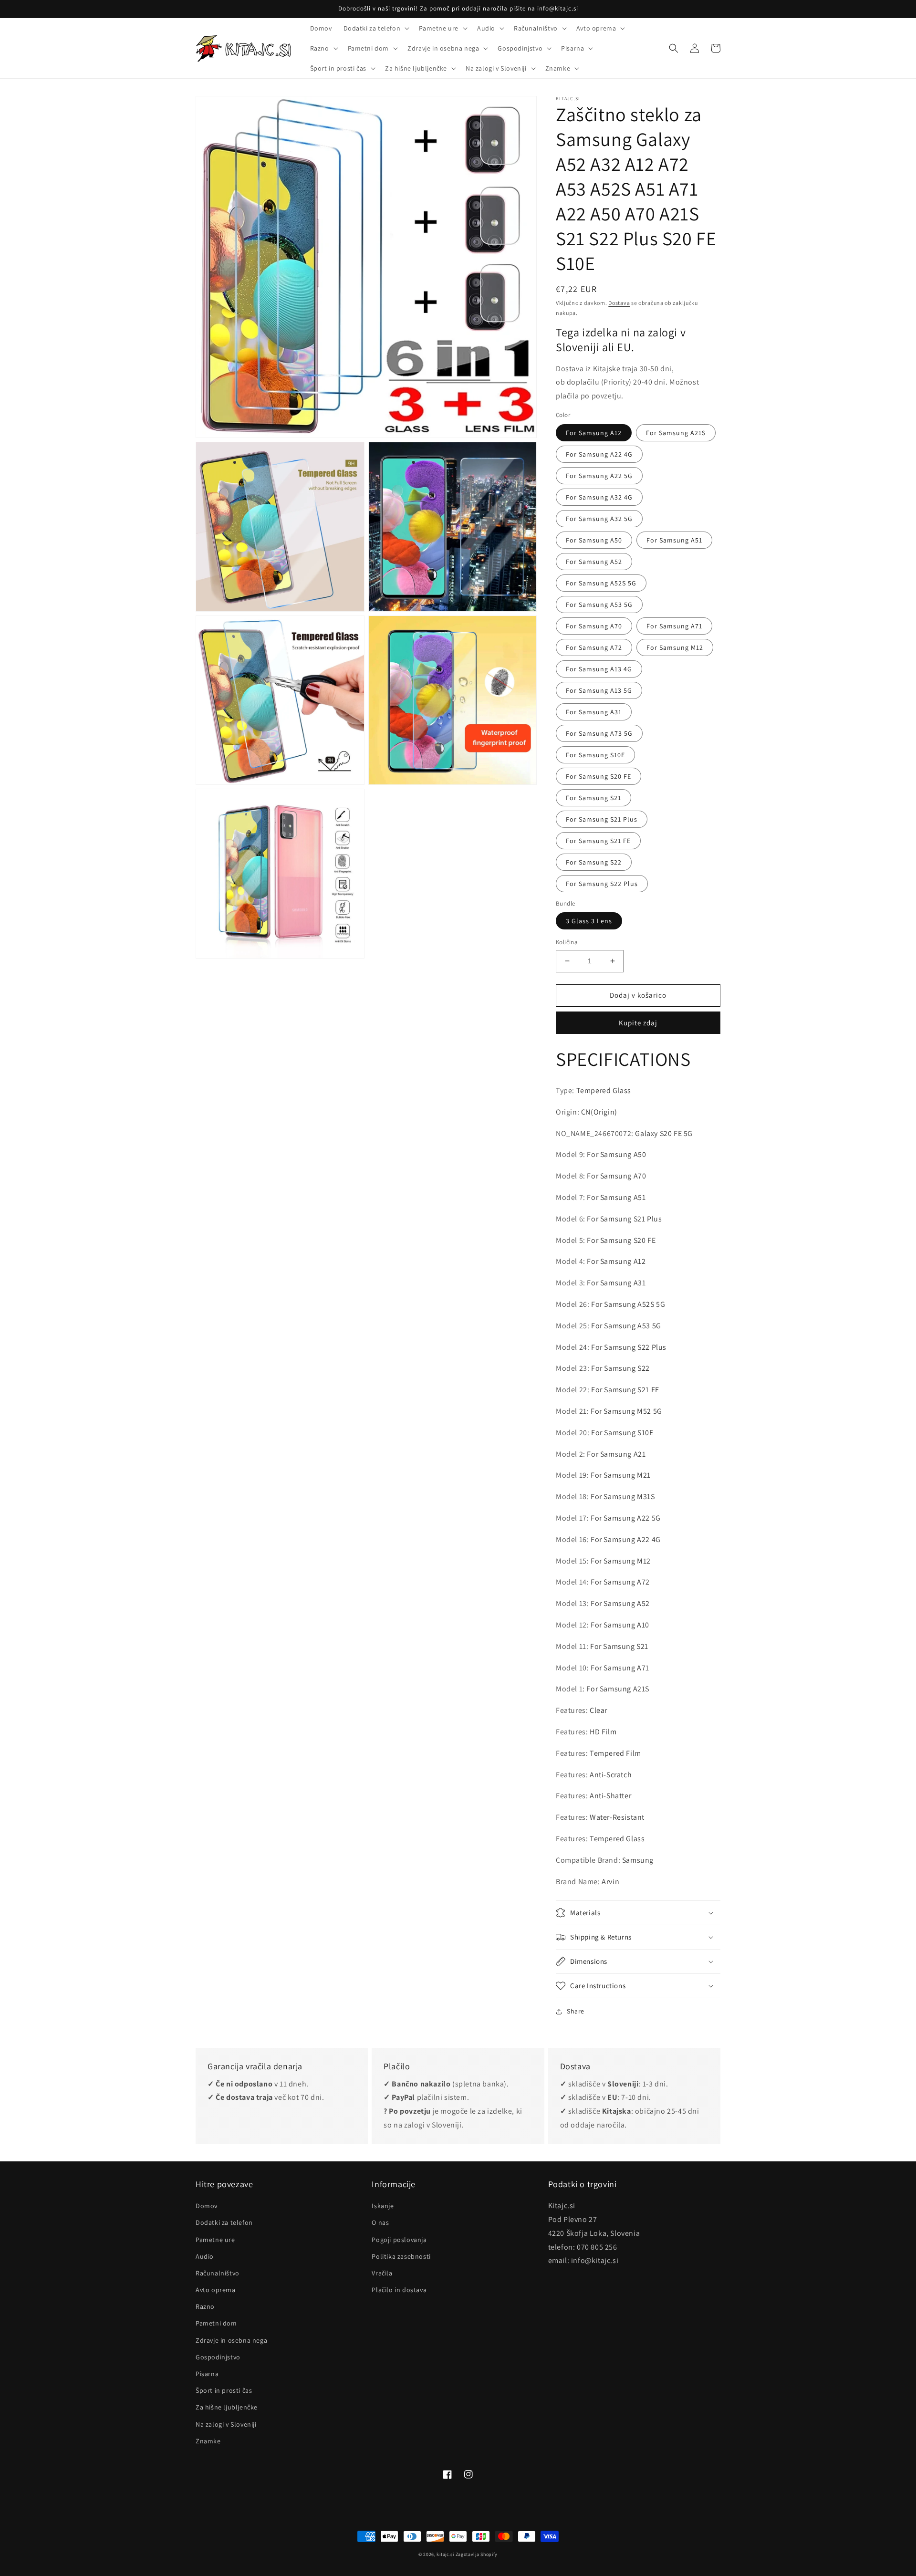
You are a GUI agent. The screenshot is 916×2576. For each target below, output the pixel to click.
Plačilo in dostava (399, 2290)
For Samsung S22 (594, 862)
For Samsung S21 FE (598, 841)
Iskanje (383, 2206)
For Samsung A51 (674, 540)
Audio (205, 2256)
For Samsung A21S (676, 433)
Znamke (208, 2441)
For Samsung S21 (593, 798)
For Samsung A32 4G (599, 497)
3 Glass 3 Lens (589, 921)
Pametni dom (216, 2323)
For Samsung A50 (594, 540)
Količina (567, 942)
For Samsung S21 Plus (602, 819)
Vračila (382, 2273)
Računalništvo (218, 2273)
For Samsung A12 (594, 433)
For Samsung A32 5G (599, 519)
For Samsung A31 (594, 712)
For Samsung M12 (675, 647)
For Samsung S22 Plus (602, 884)
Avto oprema (216, 2290)
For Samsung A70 (594, 626)
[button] (376, 28)
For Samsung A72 (594, 647)
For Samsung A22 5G (599, 476)
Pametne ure (215, 2240)
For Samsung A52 (594, 562)
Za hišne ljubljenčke (227, 2407)
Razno (205, 2306)
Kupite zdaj (638, 1023)
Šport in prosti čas (224, 2390)
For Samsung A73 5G (599, 733)
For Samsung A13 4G (599, 669)
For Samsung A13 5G (599, 690)
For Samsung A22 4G (599, 454)
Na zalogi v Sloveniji (226, 2424)
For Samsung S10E (595, 755)
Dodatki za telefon (224, 2222)
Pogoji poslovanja (399, 2240)
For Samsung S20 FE (599, 776)
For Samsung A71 (674, 626)
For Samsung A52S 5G (601, 583)
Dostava (619, 303)
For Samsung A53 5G (599, 605)
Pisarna (207, 2374)
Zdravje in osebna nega (231, 2340)
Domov (207, 2206)
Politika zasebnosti (401, 2256)
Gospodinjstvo (218, 2357)
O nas (380, 2222)
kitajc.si (445, 2554)
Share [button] (576, 2011)
